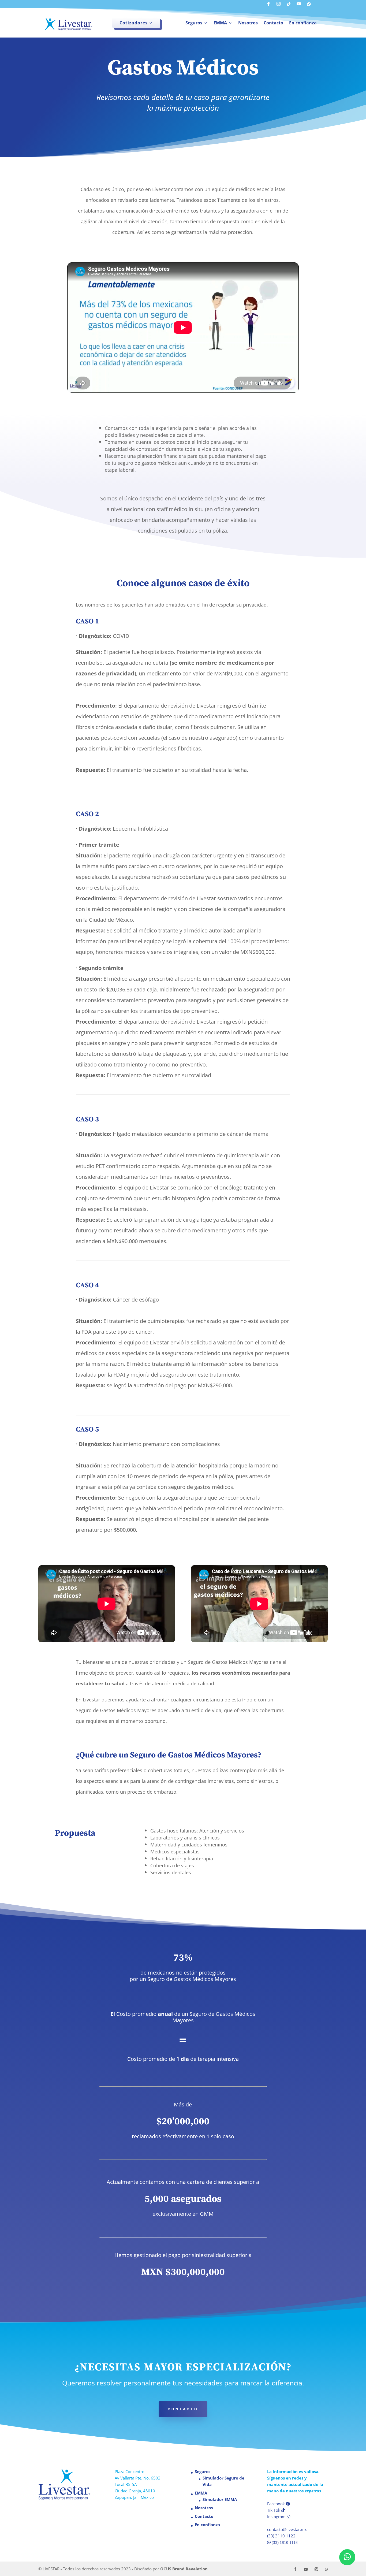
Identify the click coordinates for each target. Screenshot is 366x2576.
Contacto (273, 23)
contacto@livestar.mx (287, 2529)
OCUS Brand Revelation (184, 2569)
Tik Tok (274, 2510)
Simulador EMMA (220, 2499)
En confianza (303, 23)
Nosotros (248, 23)
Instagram (277, 2516)
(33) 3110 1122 (281, 2536)
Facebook (277, 2504)
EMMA (220, 23)
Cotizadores (134, 23)
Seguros (194, 23)
